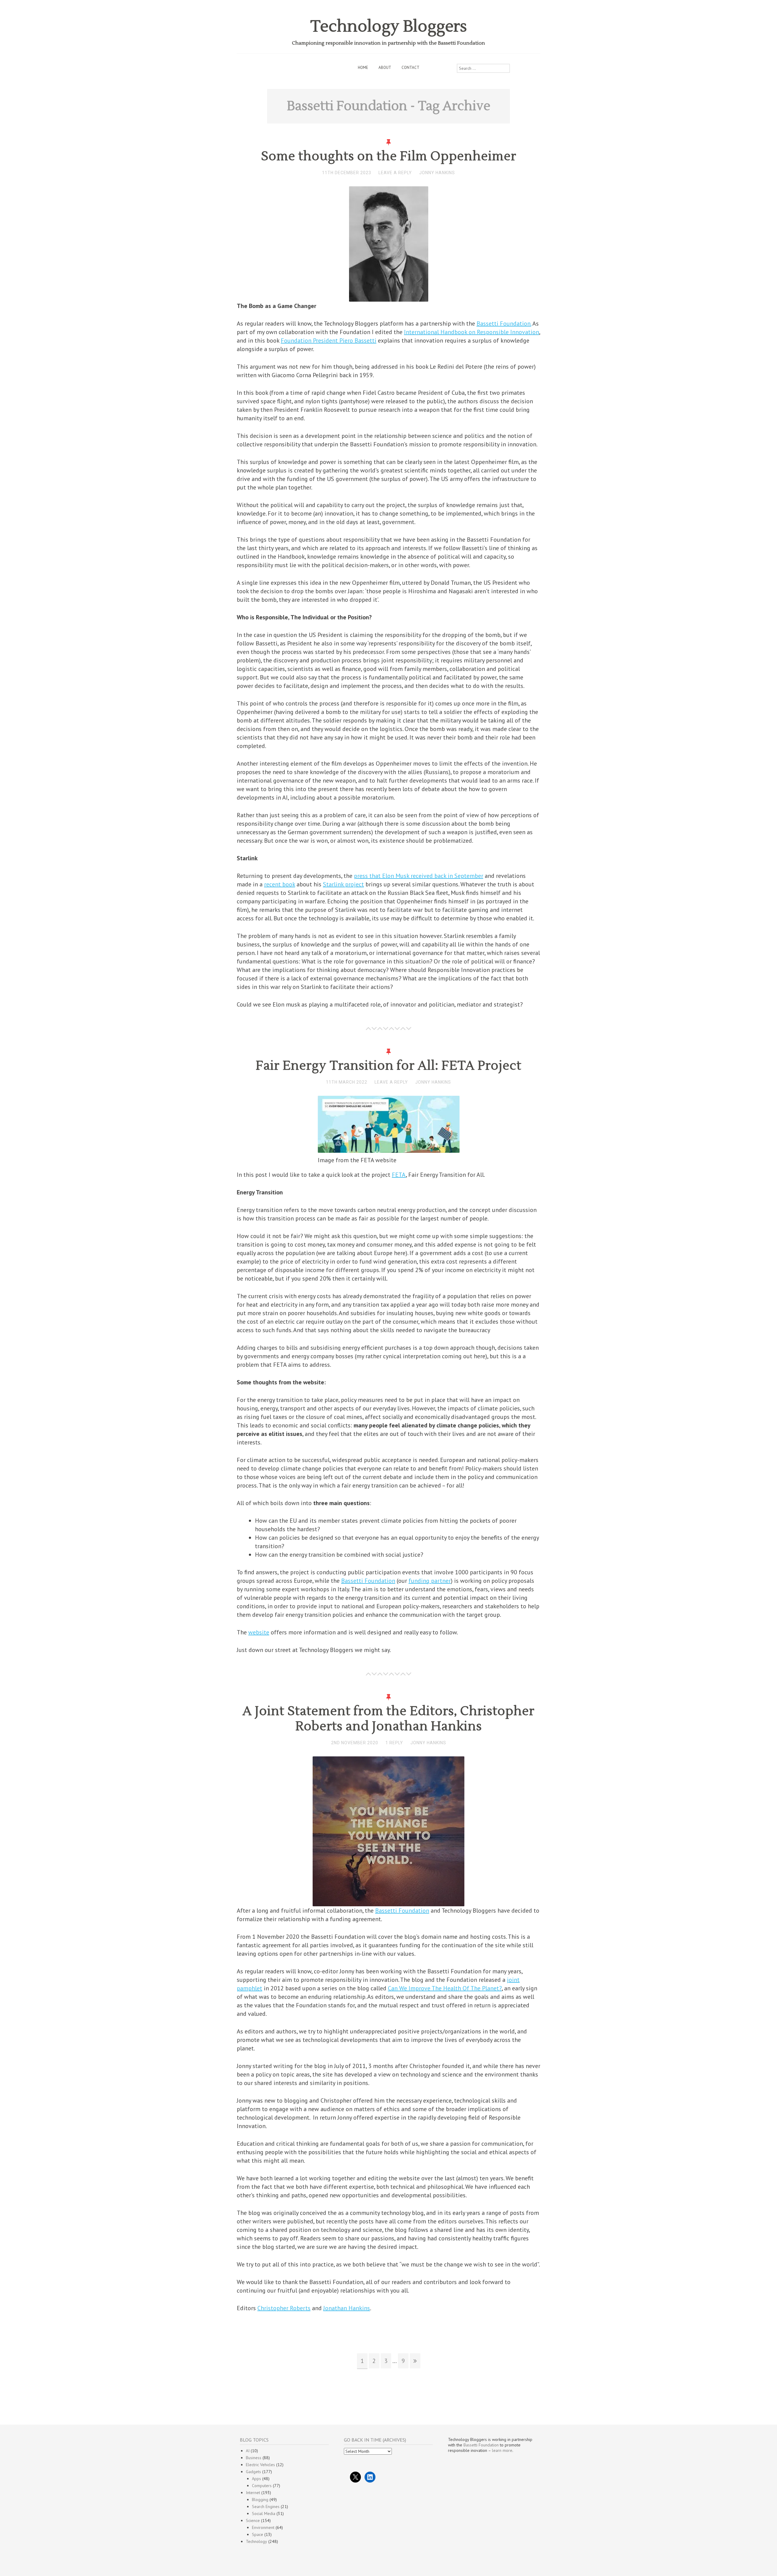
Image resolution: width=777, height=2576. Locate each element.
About (385, 68)
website (259, 1632)
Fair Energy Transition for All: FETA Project (389, 1066)
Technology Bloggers (389, 27)
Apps (256, 2479)
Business (254, 2458)
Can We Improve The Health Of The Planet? (445, 1988)
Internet (253, 2493)
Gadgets (253, 2472)
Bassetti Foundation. (504, 323)
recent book (280, 884)
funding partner (430, 1581)
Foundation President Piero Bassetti (329, 340)
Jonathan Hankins (347, 2308)
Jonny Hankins (437, 173)
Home (363, 68)
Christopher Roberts (284, 2308)
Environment (263, 2527)
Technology (256, 2541)
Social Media (264, 2513)
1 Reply (394, 1743)
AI (248, 2451)
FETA (399, 1175)
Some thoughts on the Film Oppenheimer (389, 156)
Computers (262, 2486)
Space (258, 2534)
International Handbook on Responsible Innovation (472, 332)
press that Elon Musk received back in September (419, 876)
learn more (502, 2450)
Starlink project (343, 884)
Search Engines (266, 2507)
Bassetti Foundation (368, 1581)
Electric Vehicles (260, 2465)
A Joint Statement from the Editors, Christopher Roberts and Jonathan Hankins (388, 1719)
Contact (411, 68)
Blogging (260, 2500)
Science (253, 2520)
